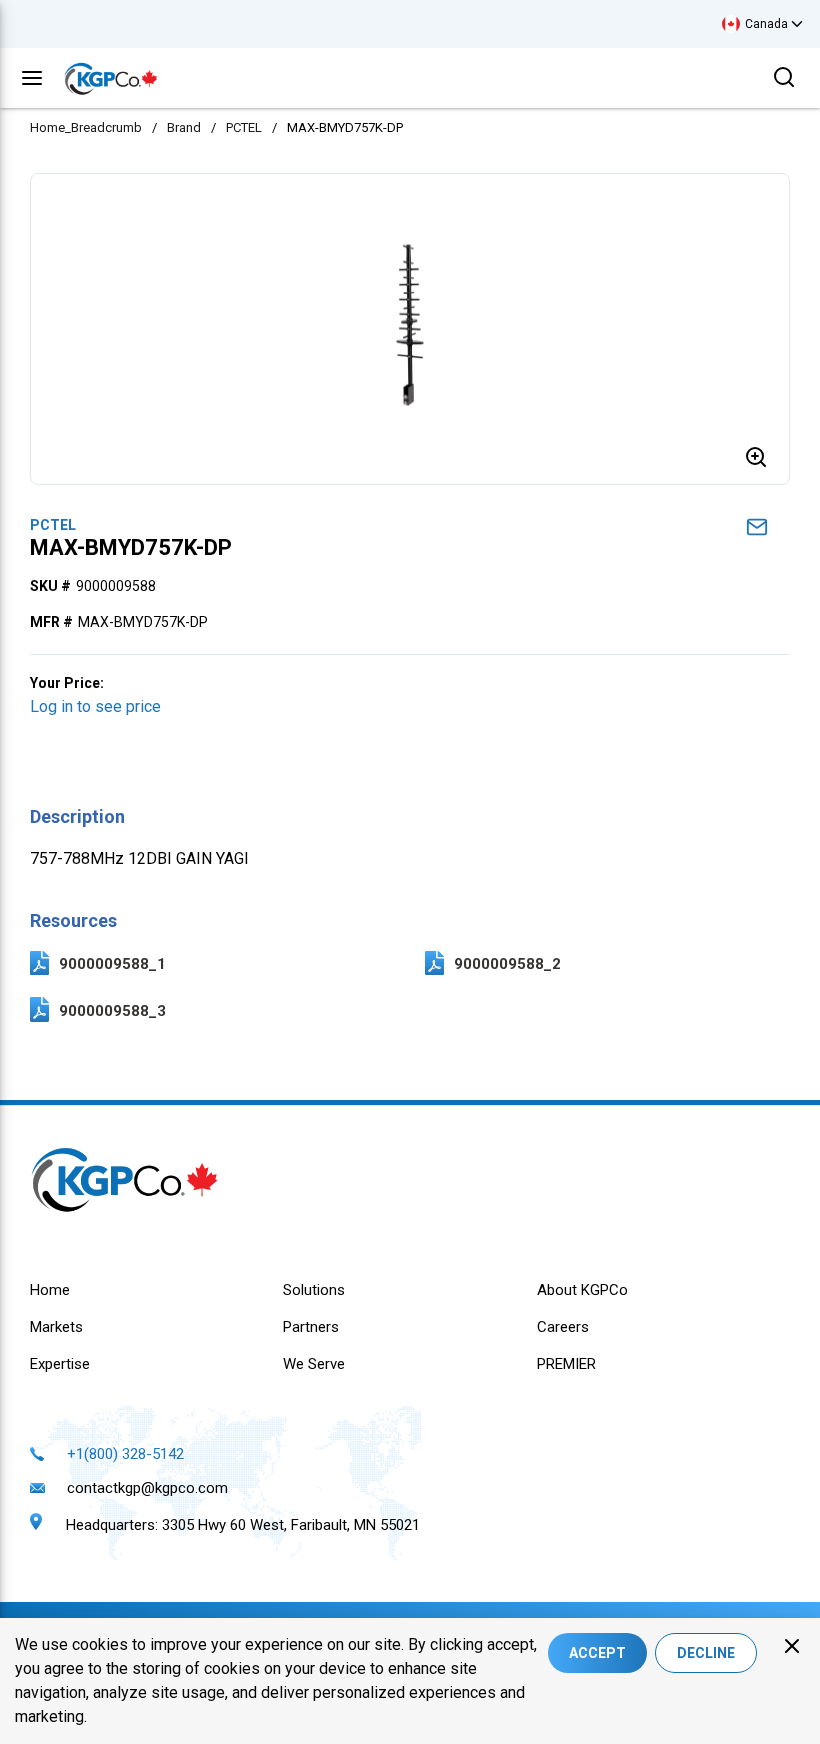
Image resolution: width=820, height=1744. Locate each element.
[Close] (792, 1646)
